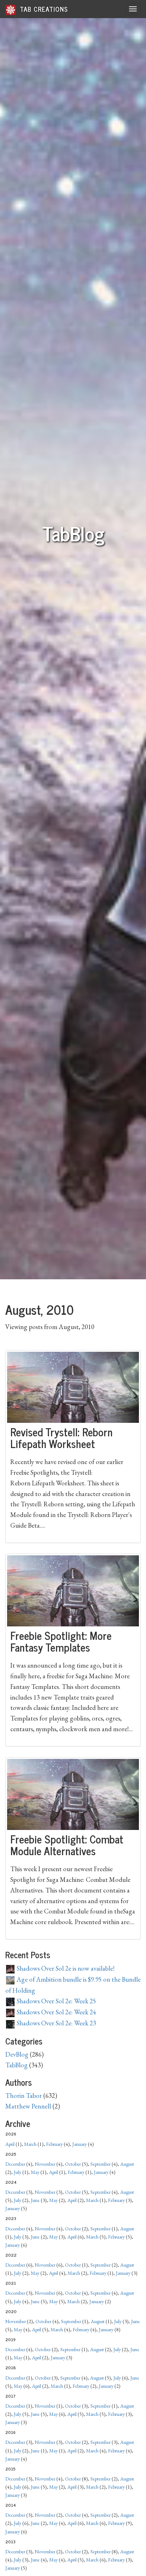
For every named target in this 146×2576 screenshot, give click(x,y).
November (45, 2164)
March (30, 2144)
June (35, 2200)
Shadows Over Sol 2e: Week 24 (56, 2012)
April (10, 2144)
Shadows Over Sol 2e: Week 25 (56, 2001)
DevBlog (17, 2054)
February (54, 2144)
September (100, 2164)
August (127, 2164)
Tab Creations (43, 9)
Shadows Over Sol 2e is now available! (65, 1968)
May (35, 2172)
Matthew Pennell (28, 2106)
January (80, 2144)
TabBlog (16, 2065)
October (73, 2164)
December (15, 2164)
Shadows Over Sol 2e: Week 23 (56, 2023)
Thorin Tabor (24, 2096)
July (18, 2172)
